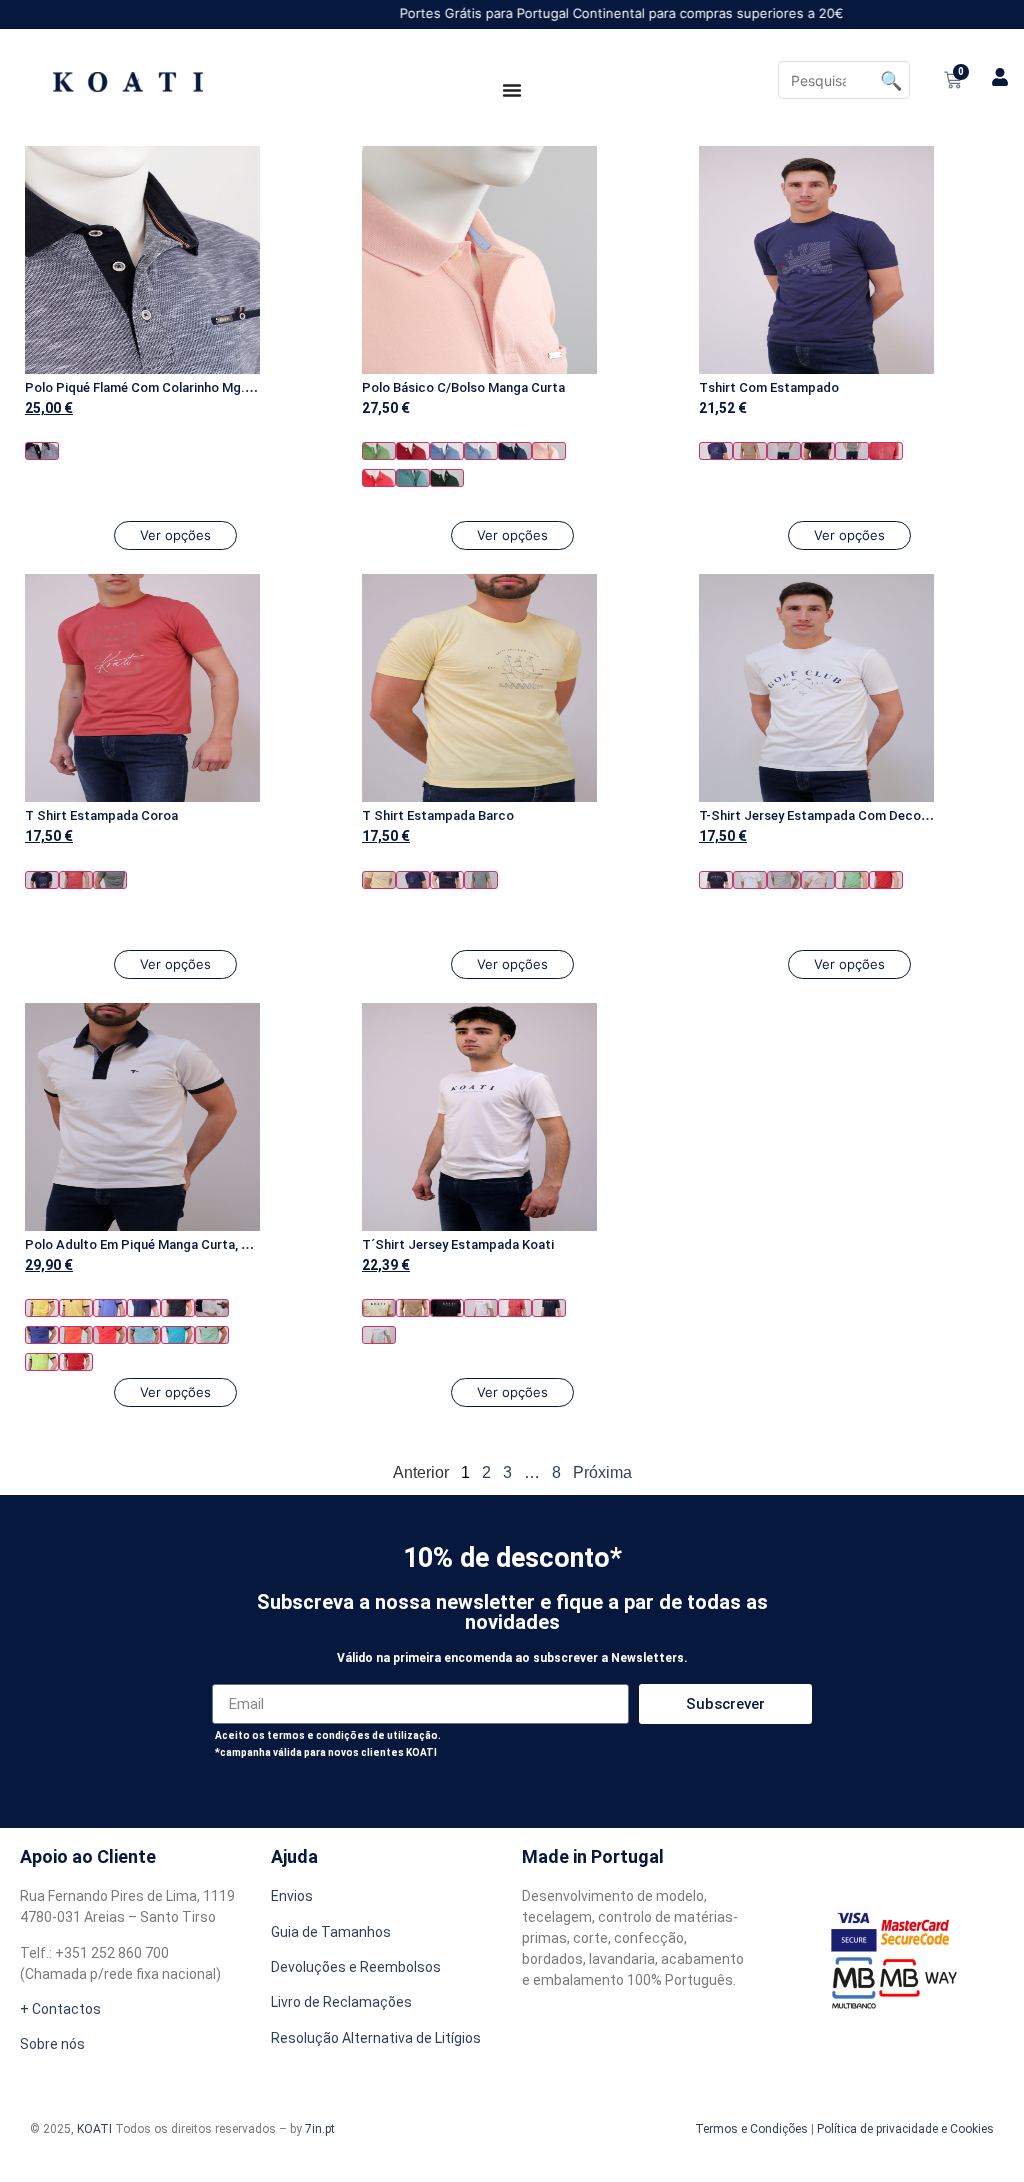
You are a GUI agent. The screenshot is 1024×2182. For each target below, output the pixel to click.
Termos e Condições (751, 2129)
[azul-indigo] (515, 451)
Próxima (602, 1472)
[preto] (818, 451)
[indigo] (42, 1335)
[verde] (852, 451)
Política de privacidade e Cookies (905, 2129)
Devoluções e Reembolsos (356, 1967)
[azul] (447, 451)
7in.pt (320, 2129)
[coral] (886, 451)
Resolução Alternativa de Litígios (376, 2038)
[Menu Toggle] (512, 90)
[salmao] (379, 478)
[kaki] (110, 880)
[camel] (750, 451)
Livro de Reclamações (341, 2002)
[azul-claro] (481, 451)
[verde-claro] (212, 1335)
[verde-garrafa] (447, 478)
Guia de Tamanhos (331, 1932)
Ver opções (175, 535)
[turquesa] (413, 478)
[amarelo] (379, 880)
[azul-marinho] (42, 451)
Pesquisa (891, 80)
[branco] (750, 880)
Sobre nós (52, 2044)
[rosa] (549, 451)
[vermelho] (413, 451)
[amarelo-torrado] (76, 1308)
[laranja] (76, 1335)
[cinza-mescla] (784, 451)
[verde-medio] (379, 451)
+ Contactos (60, 2009)
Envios (292, 1896)
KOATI (94, 2129)
